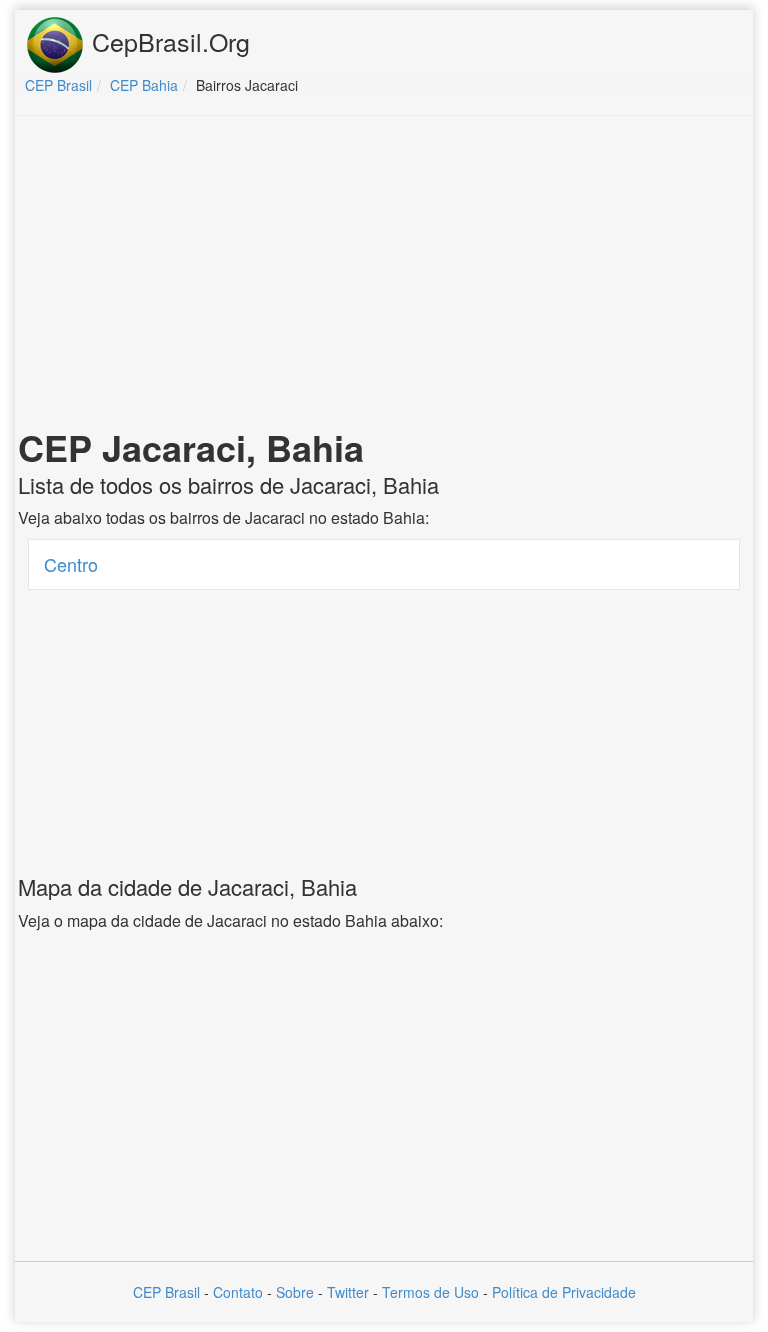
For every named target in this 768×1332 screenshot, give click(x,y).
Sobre (295, 1292)
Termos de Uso (430, 1292)
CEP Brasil (166, 1292)
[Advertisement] (384, 276)
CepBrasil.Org (167, 41)
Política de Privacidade (564, 1292)
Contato (238, 1292)
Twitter (348, 1292)
